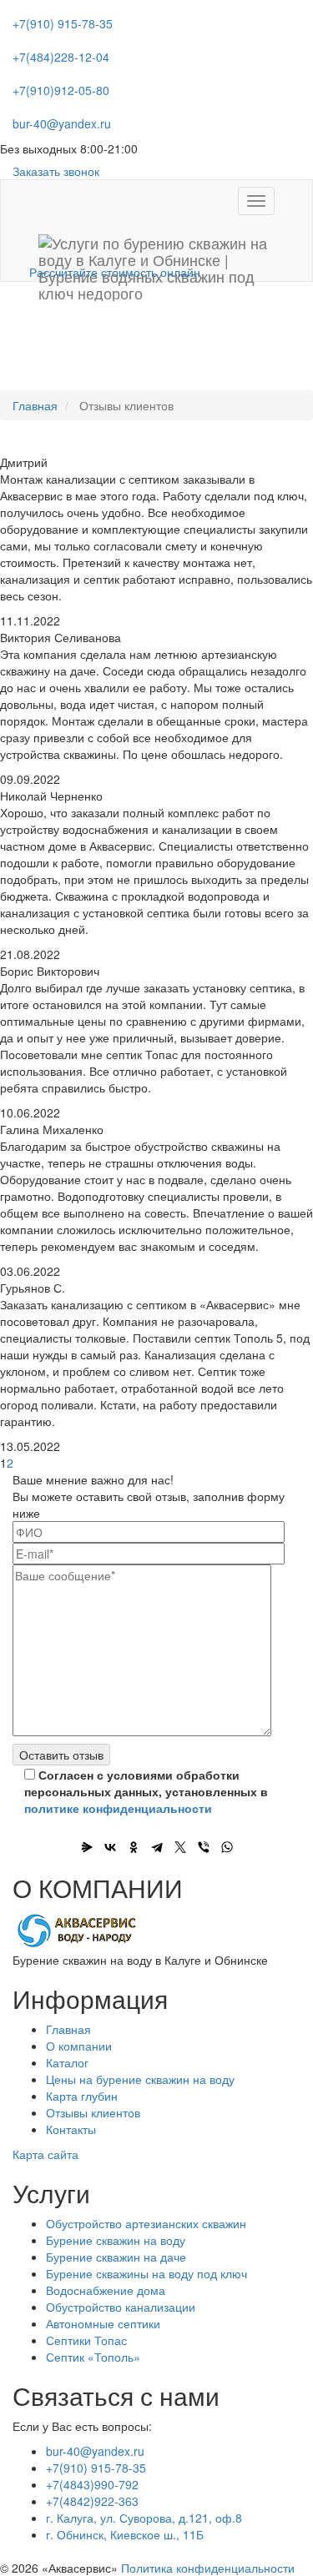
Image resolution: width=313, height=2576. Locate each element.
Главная (35, 405)
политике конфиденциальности (118, 1808)
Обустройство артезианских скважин (146, 2223)
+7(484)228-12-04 (61, 57)
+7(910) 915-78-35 (63, 23)
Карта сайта (45, 2154)
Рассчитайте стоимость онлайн (115, 272)
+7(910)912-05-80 (61, 90)
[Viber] (204, 1847)
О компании (79, 2046)
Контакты (71, 2129)
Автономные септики (103, 2323)
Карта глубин (82, 2096)
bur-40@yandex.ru (62, 123)
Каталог (67, 2062)
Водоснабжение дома (106, 2290)
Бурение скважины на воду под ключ (146, 2273)
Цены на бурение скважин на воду (140, 2079)
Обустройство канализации (121, 2307)
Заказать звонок (56, 171)
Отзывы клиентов (93, 2112)
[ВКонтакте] (110, 1847)
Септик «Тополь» (93, 2357)
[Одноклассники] (134, 1847)
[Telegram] (157, 1847)
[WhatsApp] (227, 1847)
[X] (180, 1847)
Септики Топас (86, 2340)
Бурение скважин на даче (116, 2257)
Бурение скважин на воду (116, 2240)
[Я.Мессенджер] (87, 1847)
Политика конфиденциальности (208, 2568)
